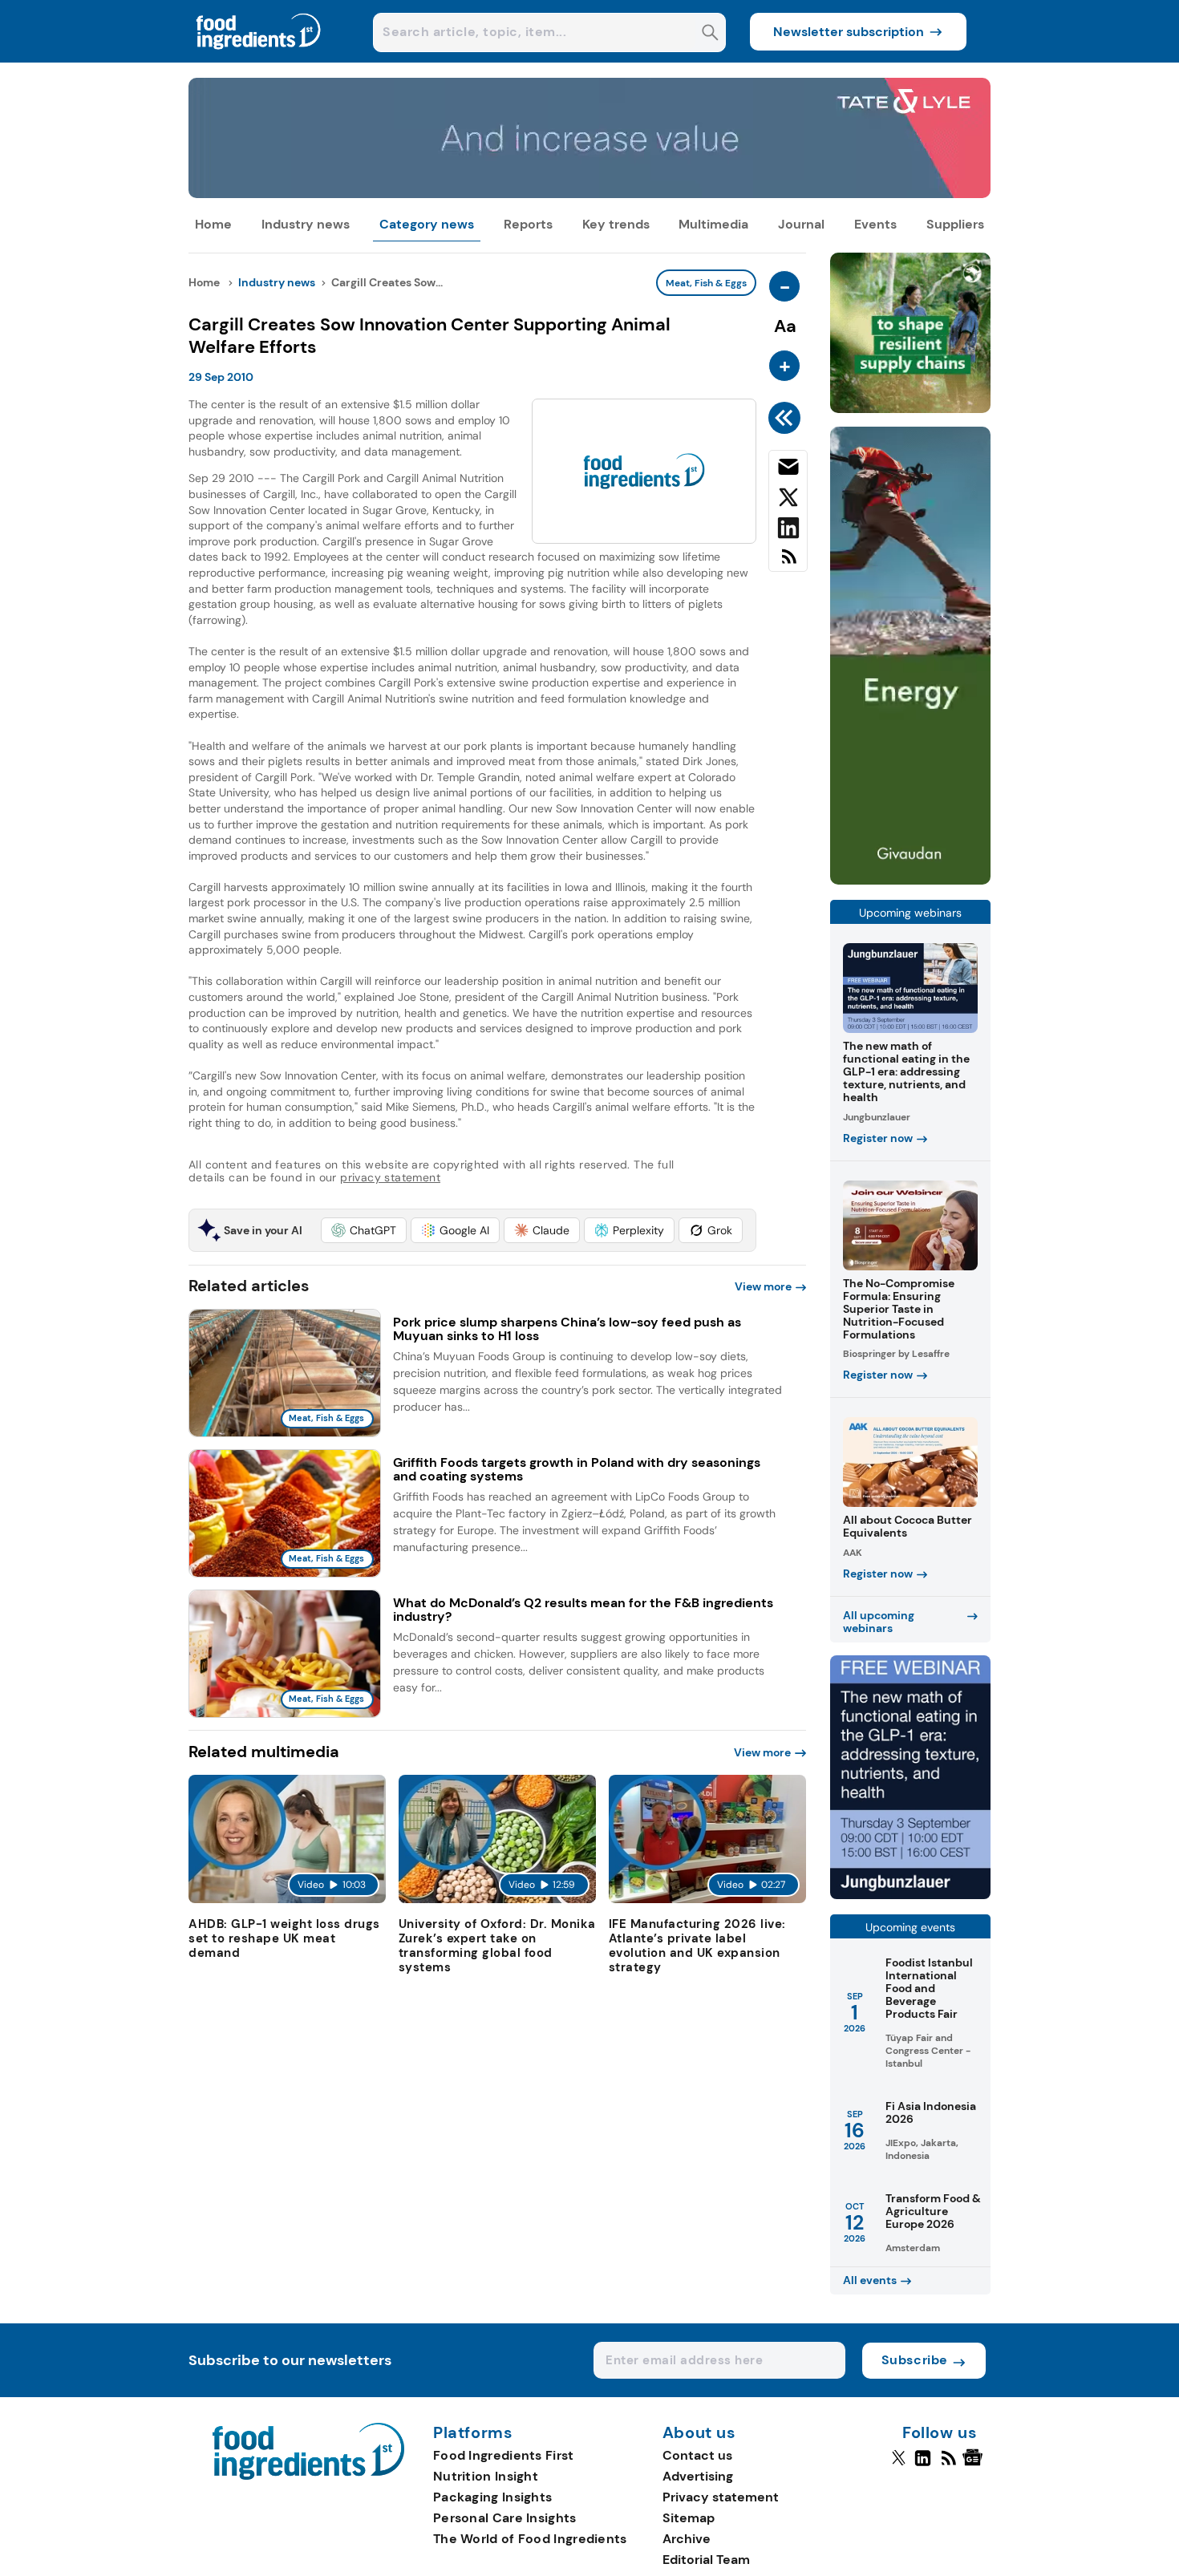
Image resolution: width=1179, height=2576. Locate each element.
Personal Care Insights (505, 2518)
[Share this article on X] (788, 500)
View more (763, 1286)
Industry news (306, 224)
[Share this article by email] (788, 470)
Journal (801, 224)
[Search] (710, 34)
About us (699, 2433)
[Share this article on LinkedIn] (788, 531)
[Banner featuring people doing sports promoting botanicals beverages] (910, 880)
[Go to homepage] (308, 2475)
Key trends (616, 224)
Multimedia (713, 224)
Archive (687, 2539)
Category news (427, 224)
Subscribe (915, 2360)
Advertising (698, 2476)
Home (213, 224)
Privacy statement (721, 2497)
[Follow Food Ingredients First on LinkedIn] (923, 2465)
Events (875, 224)
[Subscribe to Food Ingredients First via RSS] (788, 563)
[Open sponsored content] (589, 194)
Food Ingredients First (504, 2455)
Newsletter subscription (849, 32)
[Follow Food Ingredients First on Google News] (975, 2465)
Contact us (697, 2455)
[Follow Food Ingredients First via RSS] (948, 2465)
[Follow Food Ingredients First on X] (899, 2465)
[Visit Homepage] (259, 58)
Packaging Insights (492, 2497)
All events (870, 2280)
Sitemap (689, 2518)
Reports (528, 224)
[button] (364, 1230)
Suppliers (955, 224)
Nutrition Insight (486, 2476)
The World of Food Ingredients (530, 2539)
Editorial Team (706, 2560)
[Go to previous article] (787, 418)
